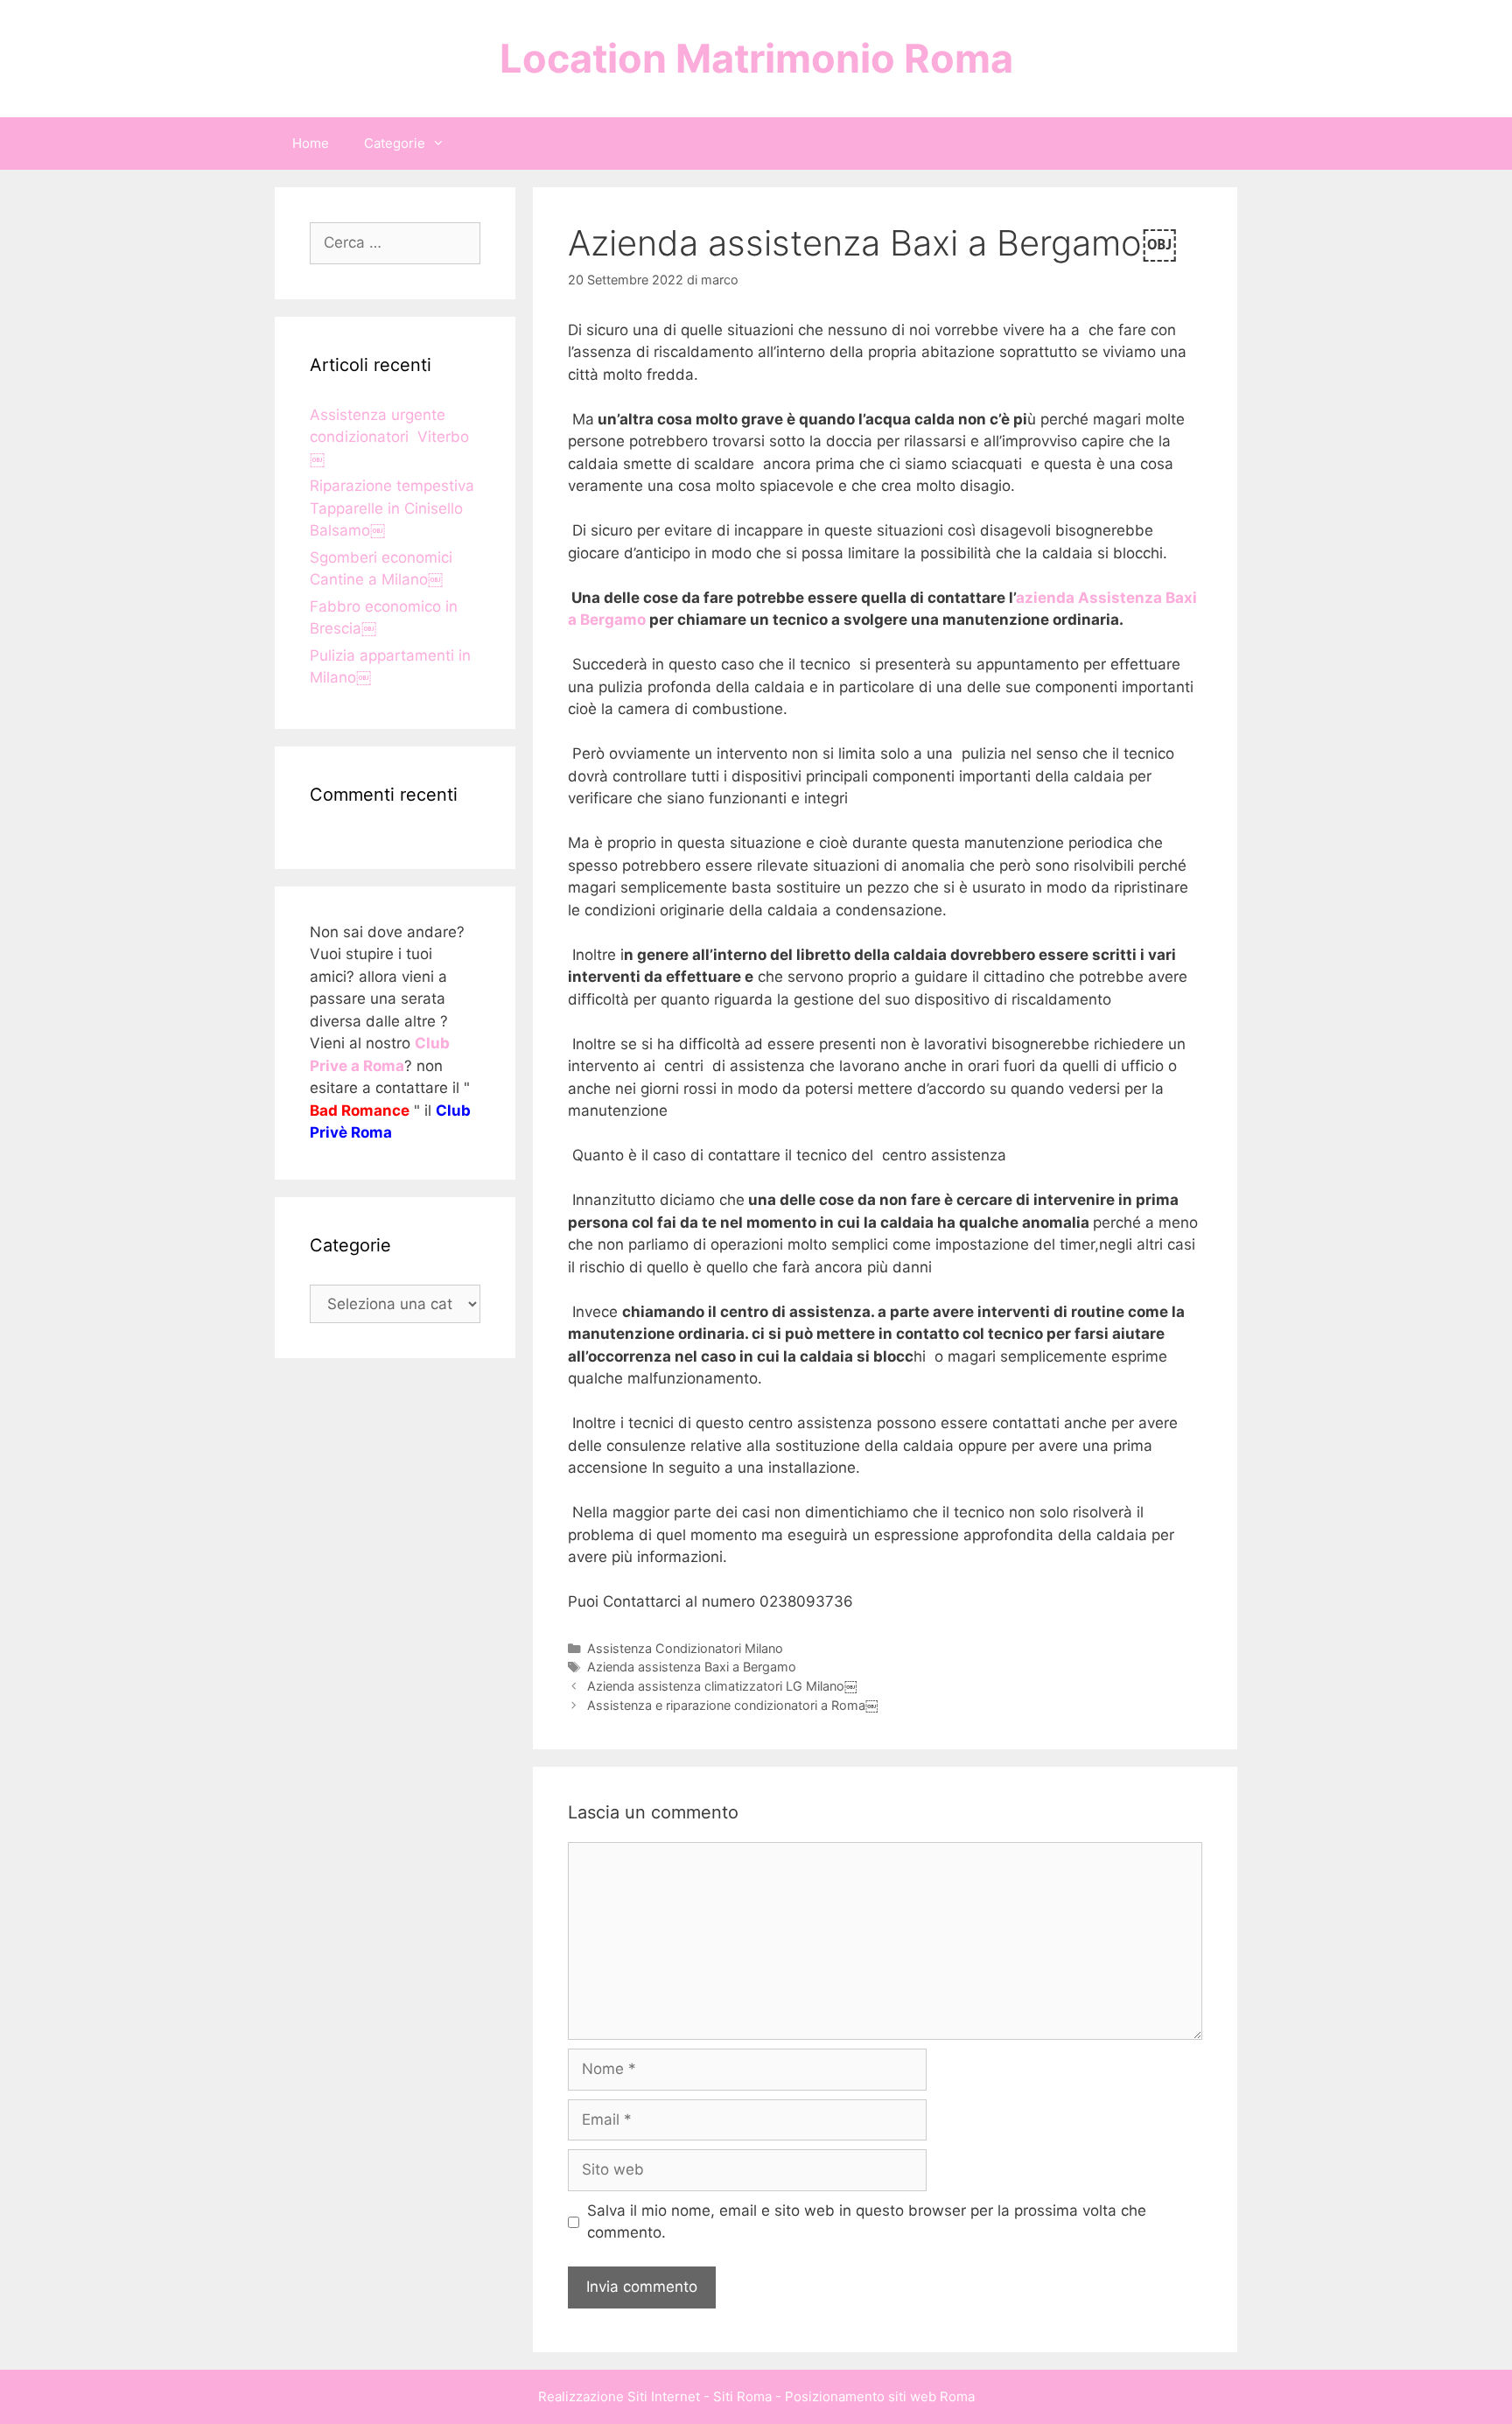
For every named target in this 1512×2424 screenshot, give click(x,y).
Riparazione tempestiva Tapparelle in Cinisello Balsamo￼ (392, 508)
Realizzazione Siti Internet (619, 2396)
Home (311, 143)
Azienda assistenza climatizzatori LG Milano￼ (722, 1686)
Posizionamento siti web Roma (880, 2396)
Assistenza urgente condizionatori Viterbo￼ (389, 437)
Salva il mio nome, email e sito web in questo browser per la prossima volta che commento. (867, 2222)
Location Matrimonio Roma (756, 58)
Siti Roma (742, 2396)
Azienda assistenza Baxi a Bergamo (692, 1667)
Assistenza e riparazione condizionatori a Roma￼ (732, 1705)
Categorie (395, 143)
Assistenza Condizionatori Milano (685, 1648)
